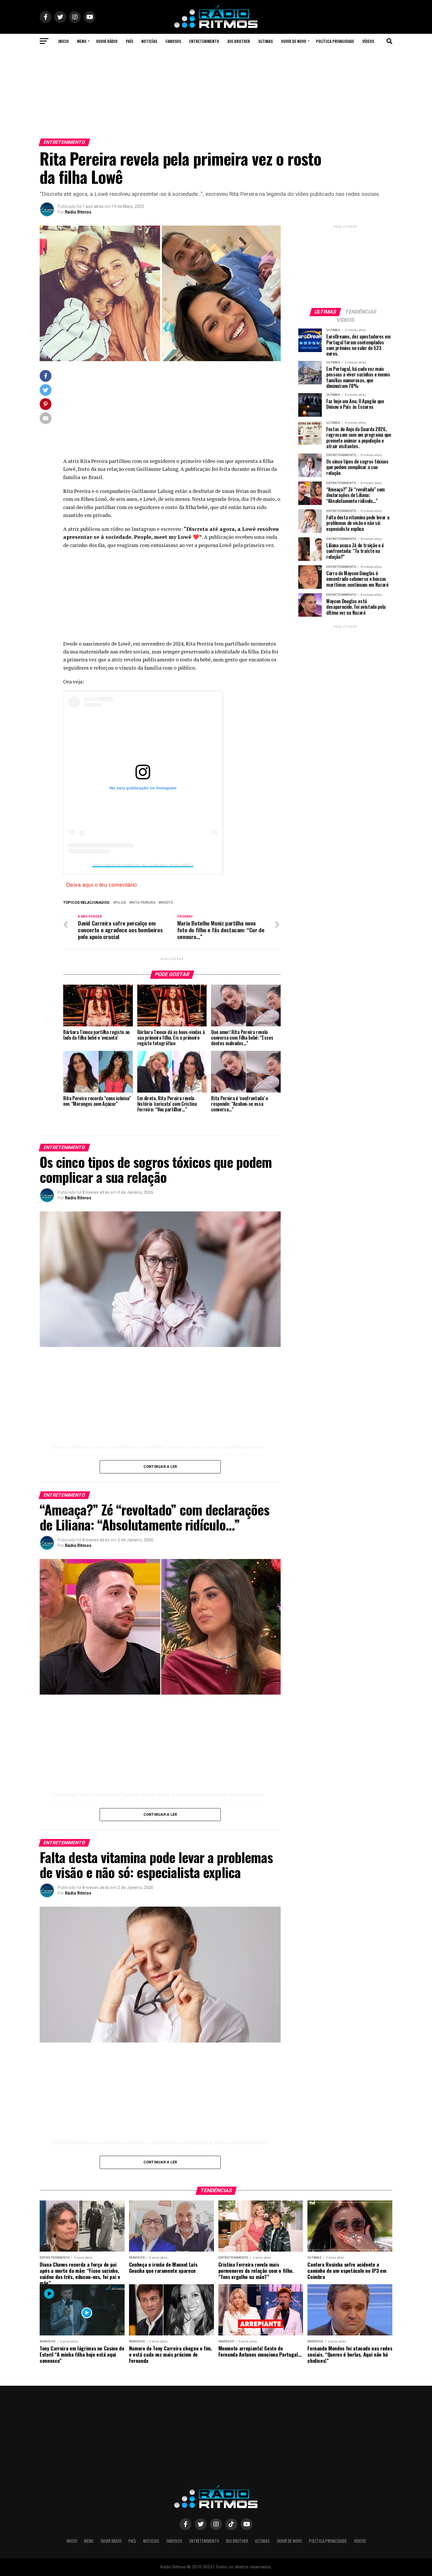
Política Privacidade (335, 41)
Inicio (63, 41)
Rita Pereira (143, 903)
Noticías (149, 41)
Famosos (173, 41)
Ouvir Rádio (107, 41)
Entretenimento (204, 41)
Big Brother (239, 41)
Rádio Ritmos (78, 212)
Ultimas (266, 41)
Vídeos (368, 41)
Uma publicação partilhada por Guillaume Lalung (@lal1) (143, 865)
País (129, 41)
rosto (167, 903)
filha (121, 903)
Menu (82, 41)
